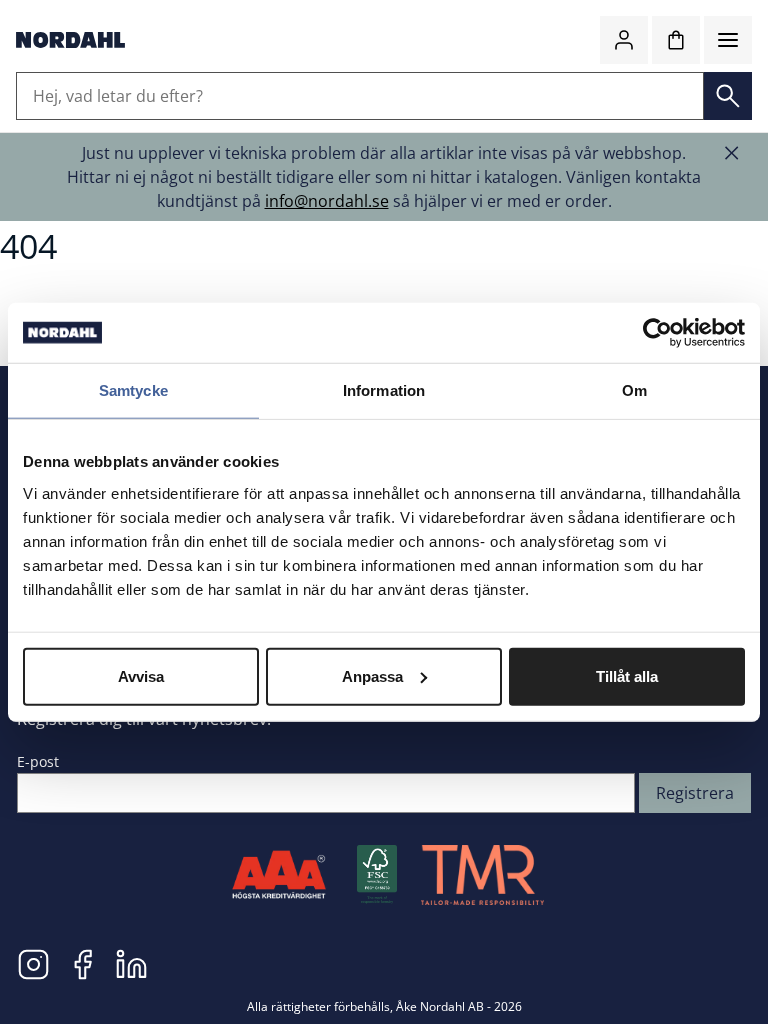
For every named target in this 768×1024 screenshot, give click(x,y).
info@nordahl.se (327, 201)
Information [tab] (384, 390)
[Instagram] (33, 963)
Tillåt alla (627, 675)
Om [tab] (634, 390)
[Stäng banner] (732, 153)
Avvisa (141, 675)
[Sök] (728, 96)
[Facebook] (82, 963)
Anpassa (372, 675)
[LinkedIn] (131, 963)
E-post (38, 761)
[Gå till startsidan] (70, 40)
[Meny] (728, 40)
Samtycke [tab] (133, 390)
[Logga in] (624, 40)
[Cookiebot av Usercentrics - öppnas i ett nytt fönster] (657, 333)
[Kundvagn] (676, 40)
